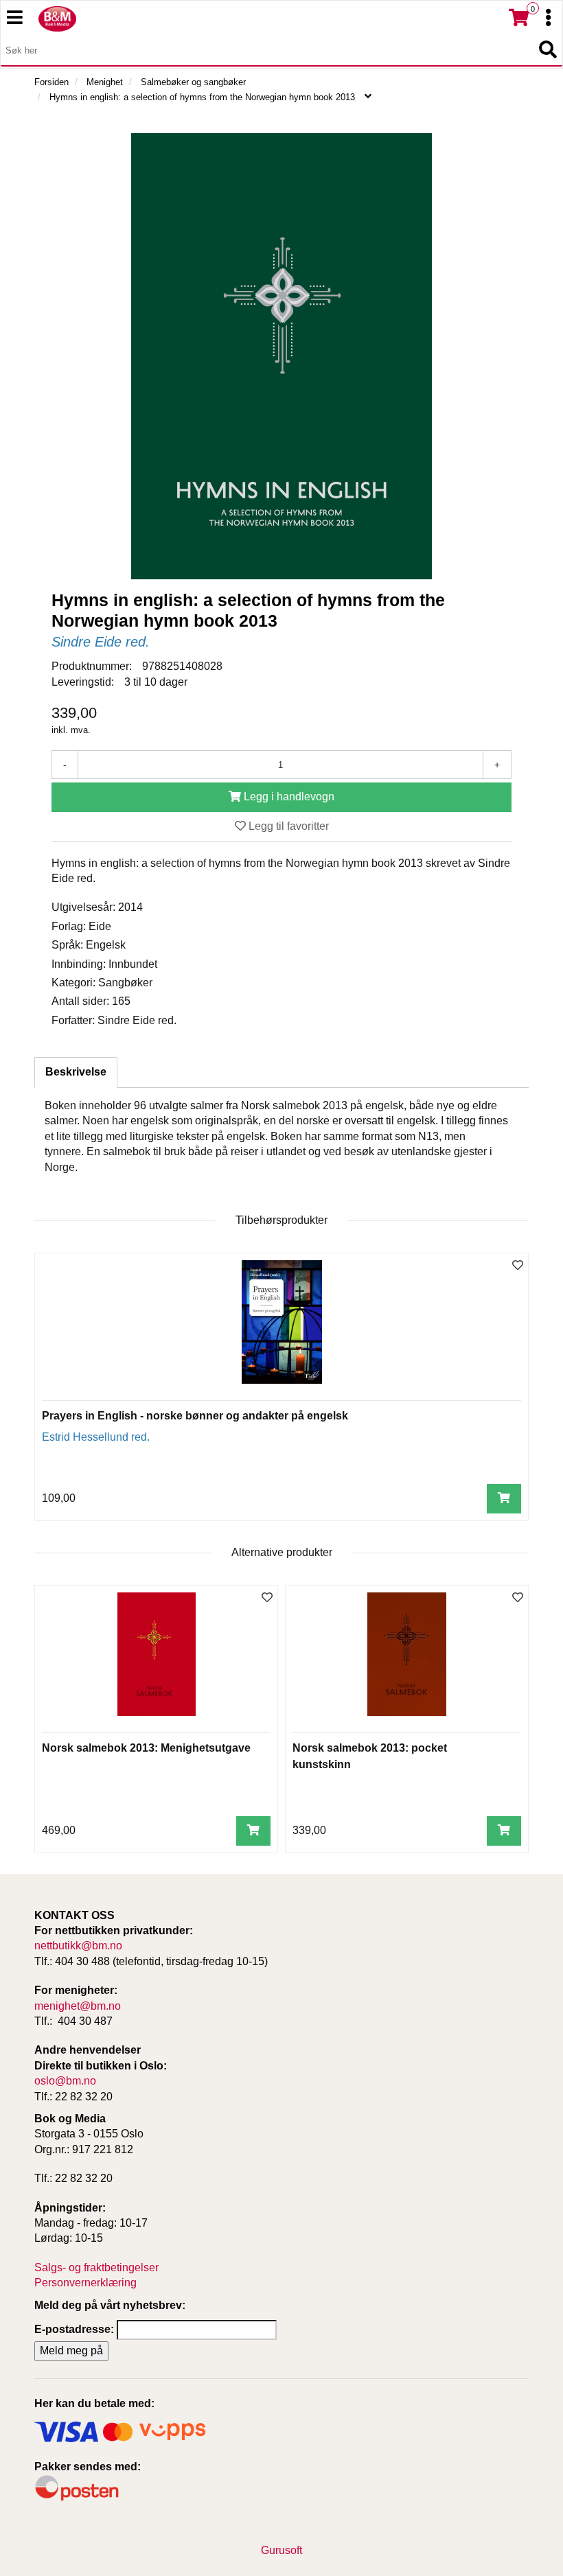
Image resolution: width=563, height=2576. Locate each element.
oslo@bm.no (65, 2081)
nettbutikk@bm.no (78, 1946)
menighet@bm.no (78, 2006)
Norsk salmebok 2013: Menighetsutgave (146, 1748)
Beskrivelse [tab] (76, 1072)
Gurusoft (281, 2550)
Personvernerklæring (85, 2283)
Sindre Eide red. (101, 642)
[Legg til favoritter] (518, 1266)
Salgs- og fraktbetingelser (96, 2267)
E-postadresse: (74, 2329)
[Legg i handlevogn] (504, 1499)
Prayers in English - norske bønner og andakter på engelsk (195, 1416)
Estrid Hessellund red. (96, 1437)
